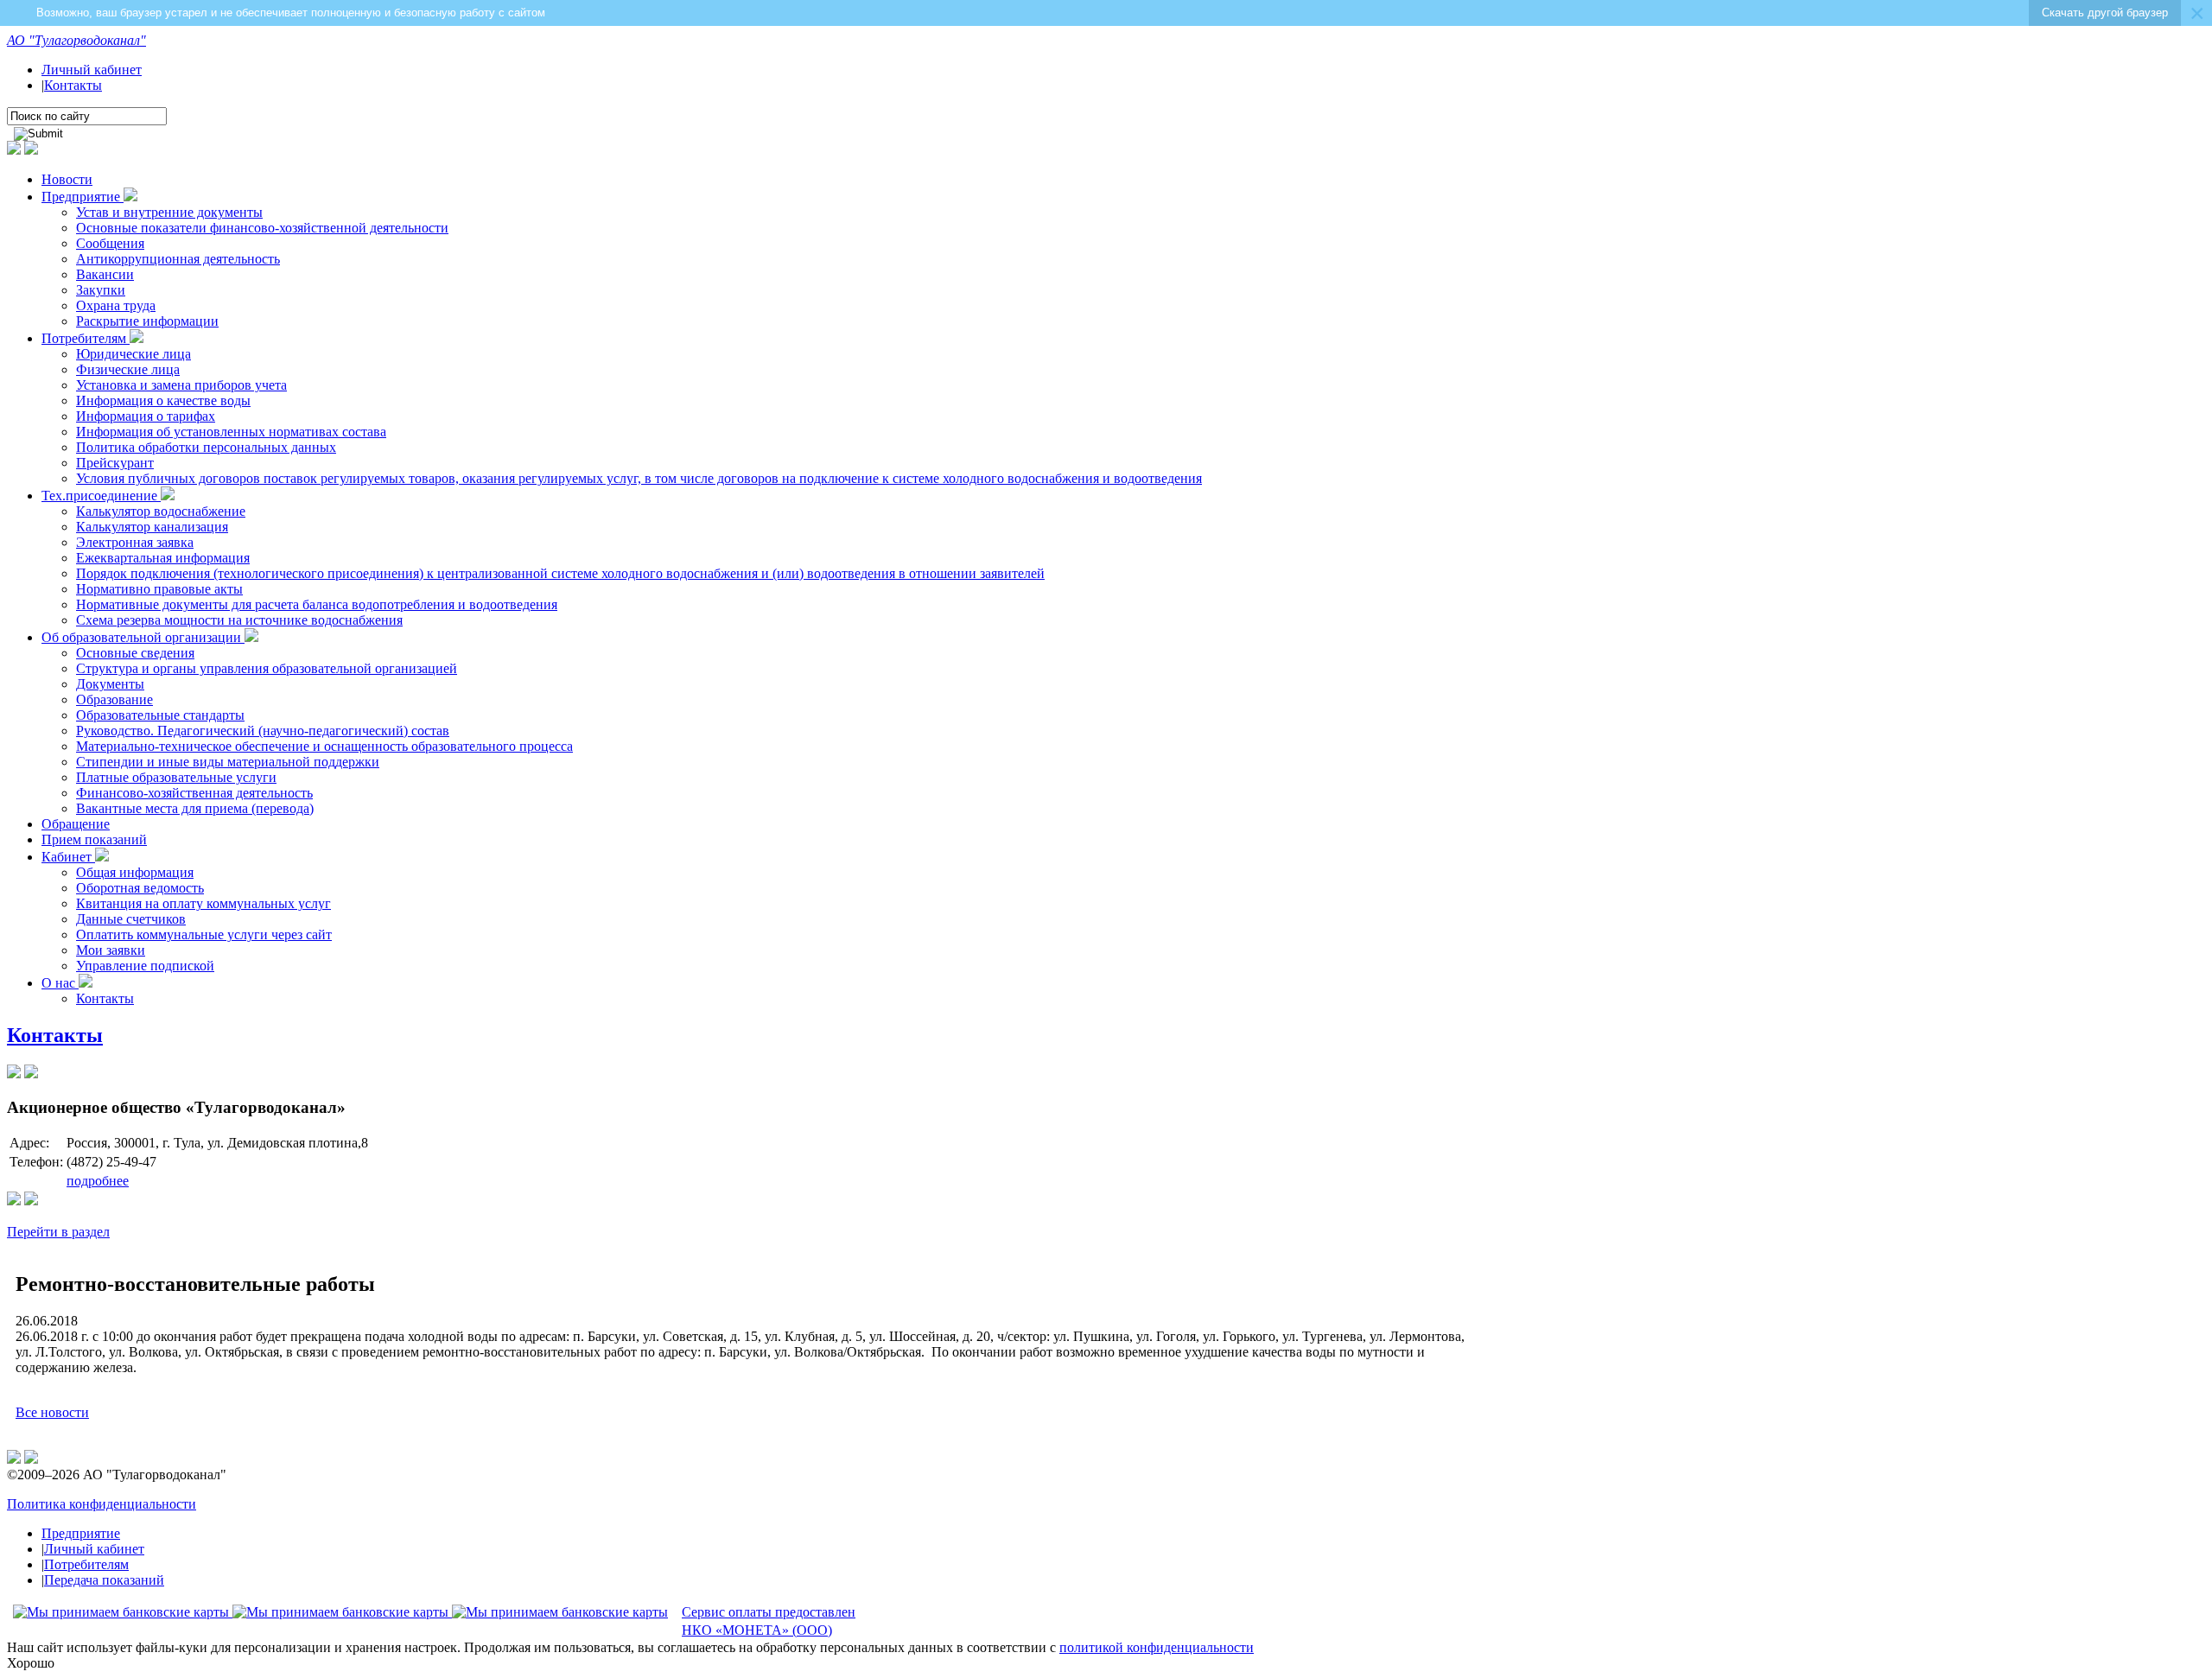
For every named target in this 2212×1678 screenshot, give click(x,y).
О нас (60, 983)
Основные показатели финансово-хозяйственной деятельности (262, 228)
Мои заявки (111, 950)
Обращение (76, 824)
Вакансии (105, 274)
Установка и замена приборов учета (181, 385)
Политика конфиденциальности (102, 1504)
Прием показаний (94, 839)
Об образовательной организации (143, 637)
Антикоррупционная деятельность (178, 259)
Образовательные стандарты (160, 715)
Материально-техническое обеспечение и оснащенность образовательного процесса (324, 746)
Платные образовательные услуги (176, 777)
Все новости (52, 1412)
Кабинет (68, 857)
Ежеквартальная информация (163, 558)
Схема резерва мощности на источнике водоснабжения (239, 620)
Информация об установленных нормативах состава (231, 432)
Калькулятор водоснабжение (161, 511)
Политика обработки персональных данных (206, 447)
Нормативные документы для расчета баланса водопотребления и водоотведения (317, 604)
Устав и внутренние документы (169, 212)
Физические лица (128, 369)
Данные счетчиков (131, 919)
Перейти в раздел (58, 1232)
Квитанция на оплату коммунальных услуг (203, 903)
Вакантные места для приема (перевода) (195, 808)
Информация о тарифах (146, 416)
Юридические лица (133, 354)
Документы (110, 684)
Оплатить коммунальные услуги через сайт (204, 934)
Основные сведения (135, 653)
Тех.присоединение (101, 496)
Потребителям (86, 338)
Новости (67, 179)
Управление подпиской (145, 966)
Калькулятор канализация (152, 527)
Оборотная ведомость (140, 888)
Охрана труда (116, 305)
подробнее (98, 1181)
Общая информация (135, 872)
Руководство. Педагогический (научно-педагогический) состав (263, 731)
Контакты (73, 85)
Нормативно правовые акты (159, 589)
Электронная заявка (135, 542)
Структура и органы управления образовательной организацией (267, 668)
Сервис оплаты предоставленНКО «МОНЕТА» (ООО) (769, 1621)
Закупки (101, 290)
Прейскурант (115, 463)
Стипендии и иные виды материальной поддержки (228, 762)
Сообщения (110, 243)
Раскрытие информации (147, 321)
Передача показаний (104, 1580)
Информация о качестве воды (163, 400)
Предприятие (83, 197)
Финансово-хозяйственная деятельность (194, 793)
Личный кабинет (92, 70)
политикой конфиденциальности (1157, 1647)
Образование (114, 699)
